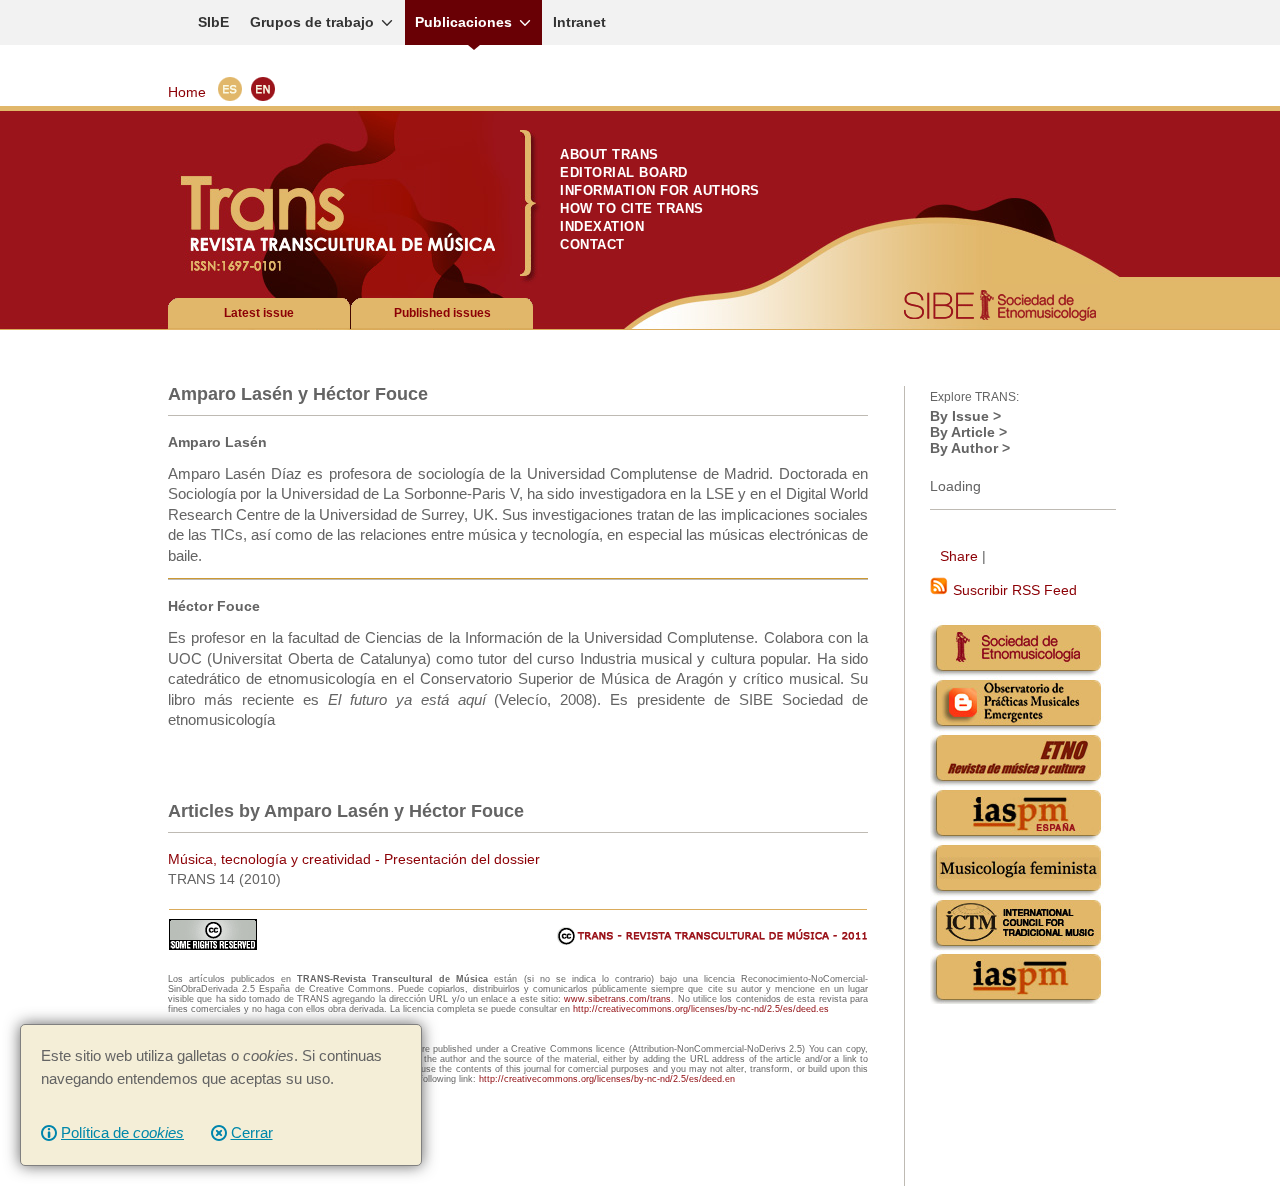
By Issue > (965, 416)
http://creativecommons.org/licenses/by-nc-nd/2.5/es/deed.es (701, 1009)
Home (187, 92)
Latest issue (259, 313)
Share (959, 556)
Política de (122, 1132)
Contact (592, 244)
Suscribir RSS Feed (1013, 590)
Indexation (602, 226)
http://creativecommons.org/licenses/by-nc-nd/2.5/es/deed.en (607, 1079)
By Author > (970, 448)
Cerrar (252, 1132)
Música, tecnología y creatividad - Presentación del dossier (354, 859)
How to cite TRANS (632, 208)
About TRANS (609, 154)
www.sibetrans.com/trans (617, 999)
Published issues (442, 313)
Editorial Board (624, 172)
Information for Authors (660, 190)
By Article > (968, 432)
